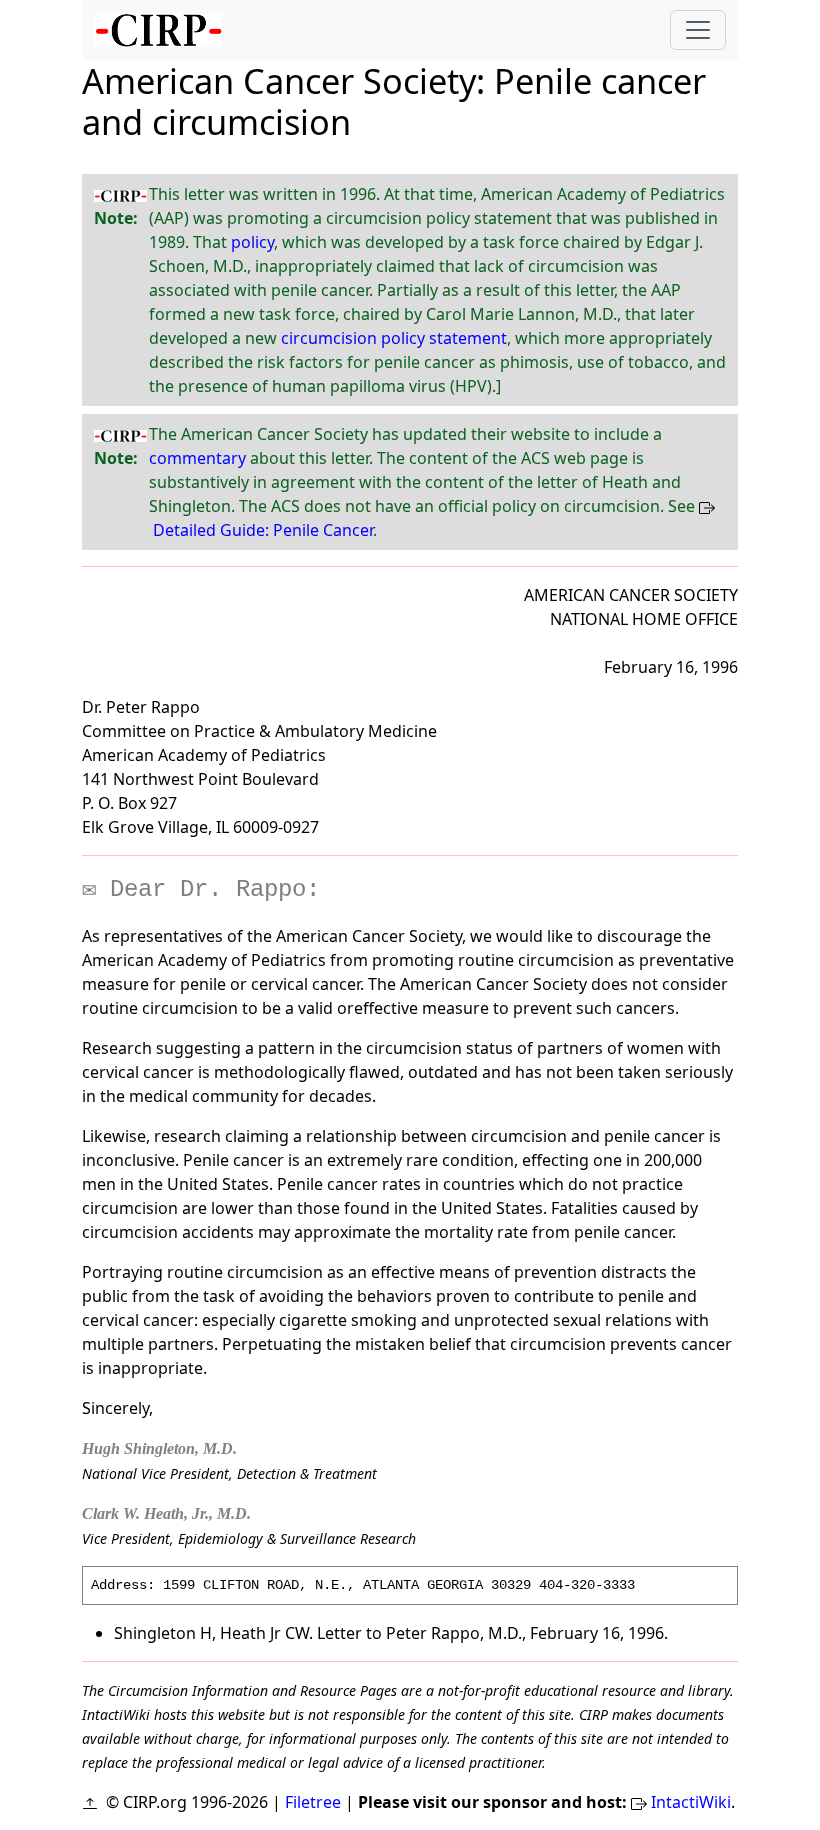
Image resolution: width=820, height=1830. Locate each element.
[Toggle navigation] (698, 30)
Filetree (313, 1802)
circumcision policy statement (394, 338)
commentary (197, 458)
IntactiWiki (691, 1802)
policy (252, 242)
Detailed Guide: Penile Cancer (263, 530)
